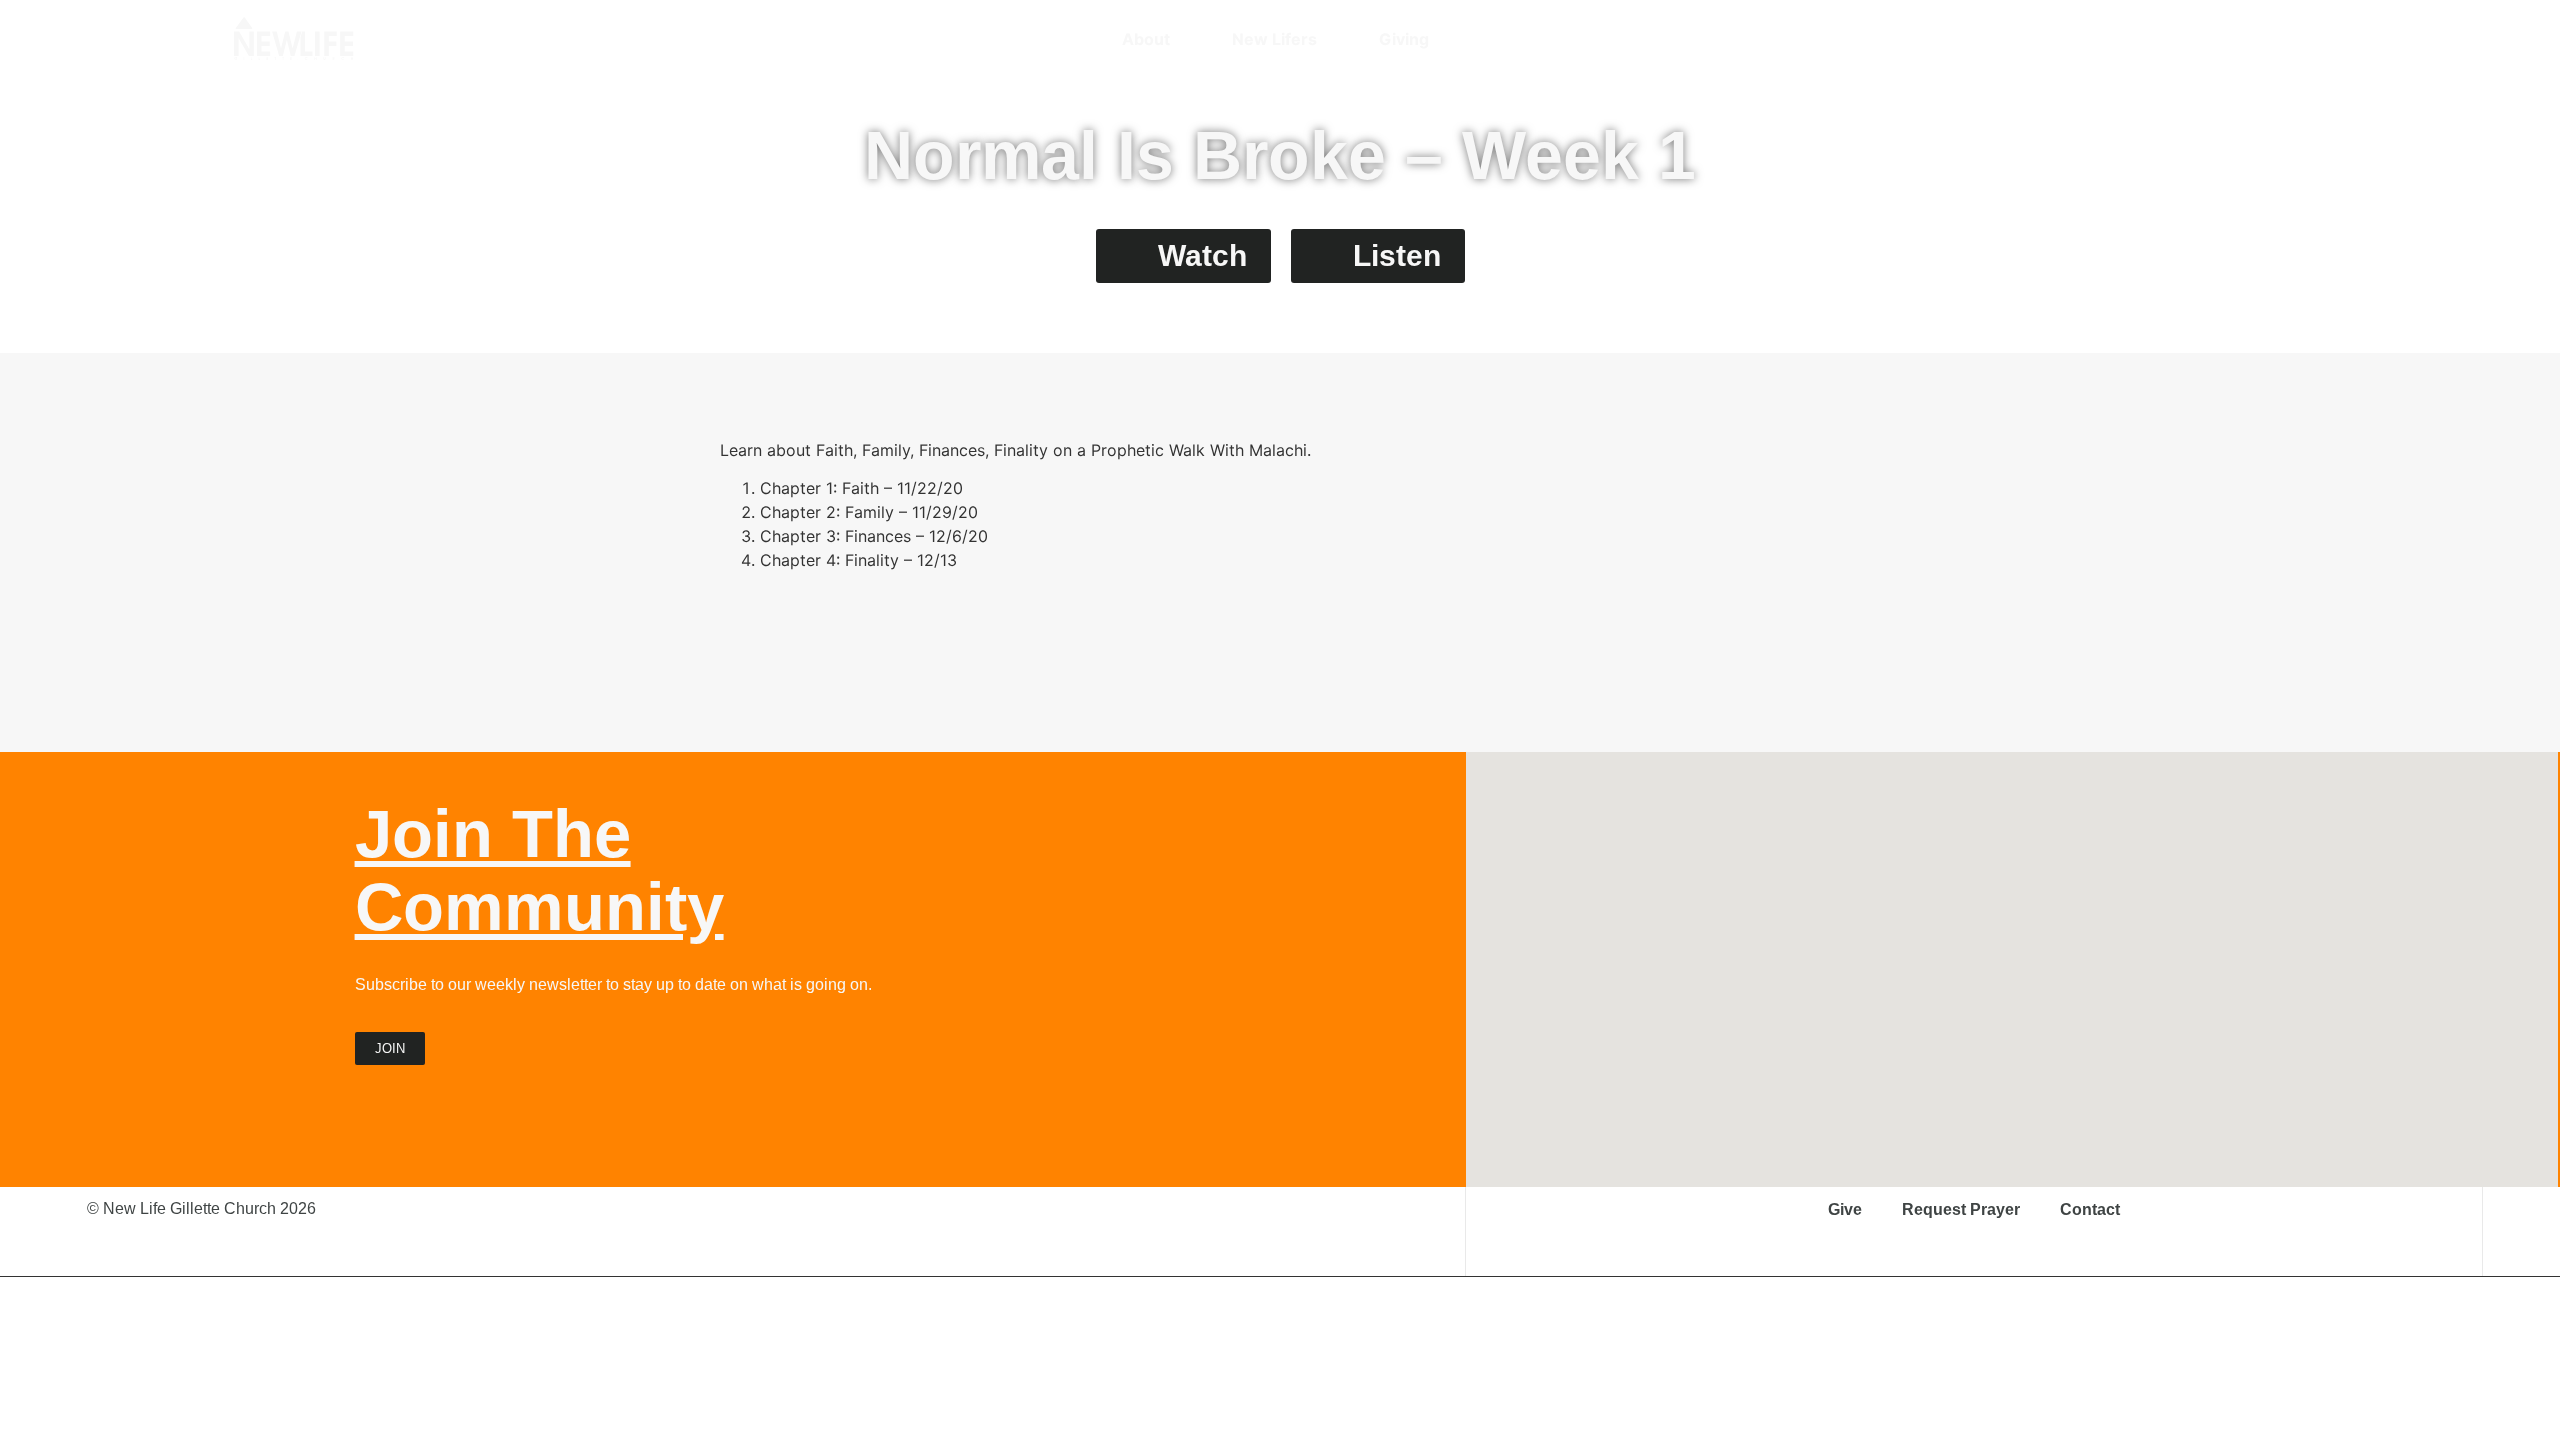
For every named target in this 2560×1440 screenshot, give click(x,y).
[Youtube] (2237, 39)
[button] (2315, 39)
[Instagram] (2167, 39)
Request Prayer (1961, 1209)
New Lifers (1274, 39)
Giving (1404, 39)
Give (1845, 1209)
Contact (2090, 1209)
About (1146, 39)
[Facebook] (2202, 39)
